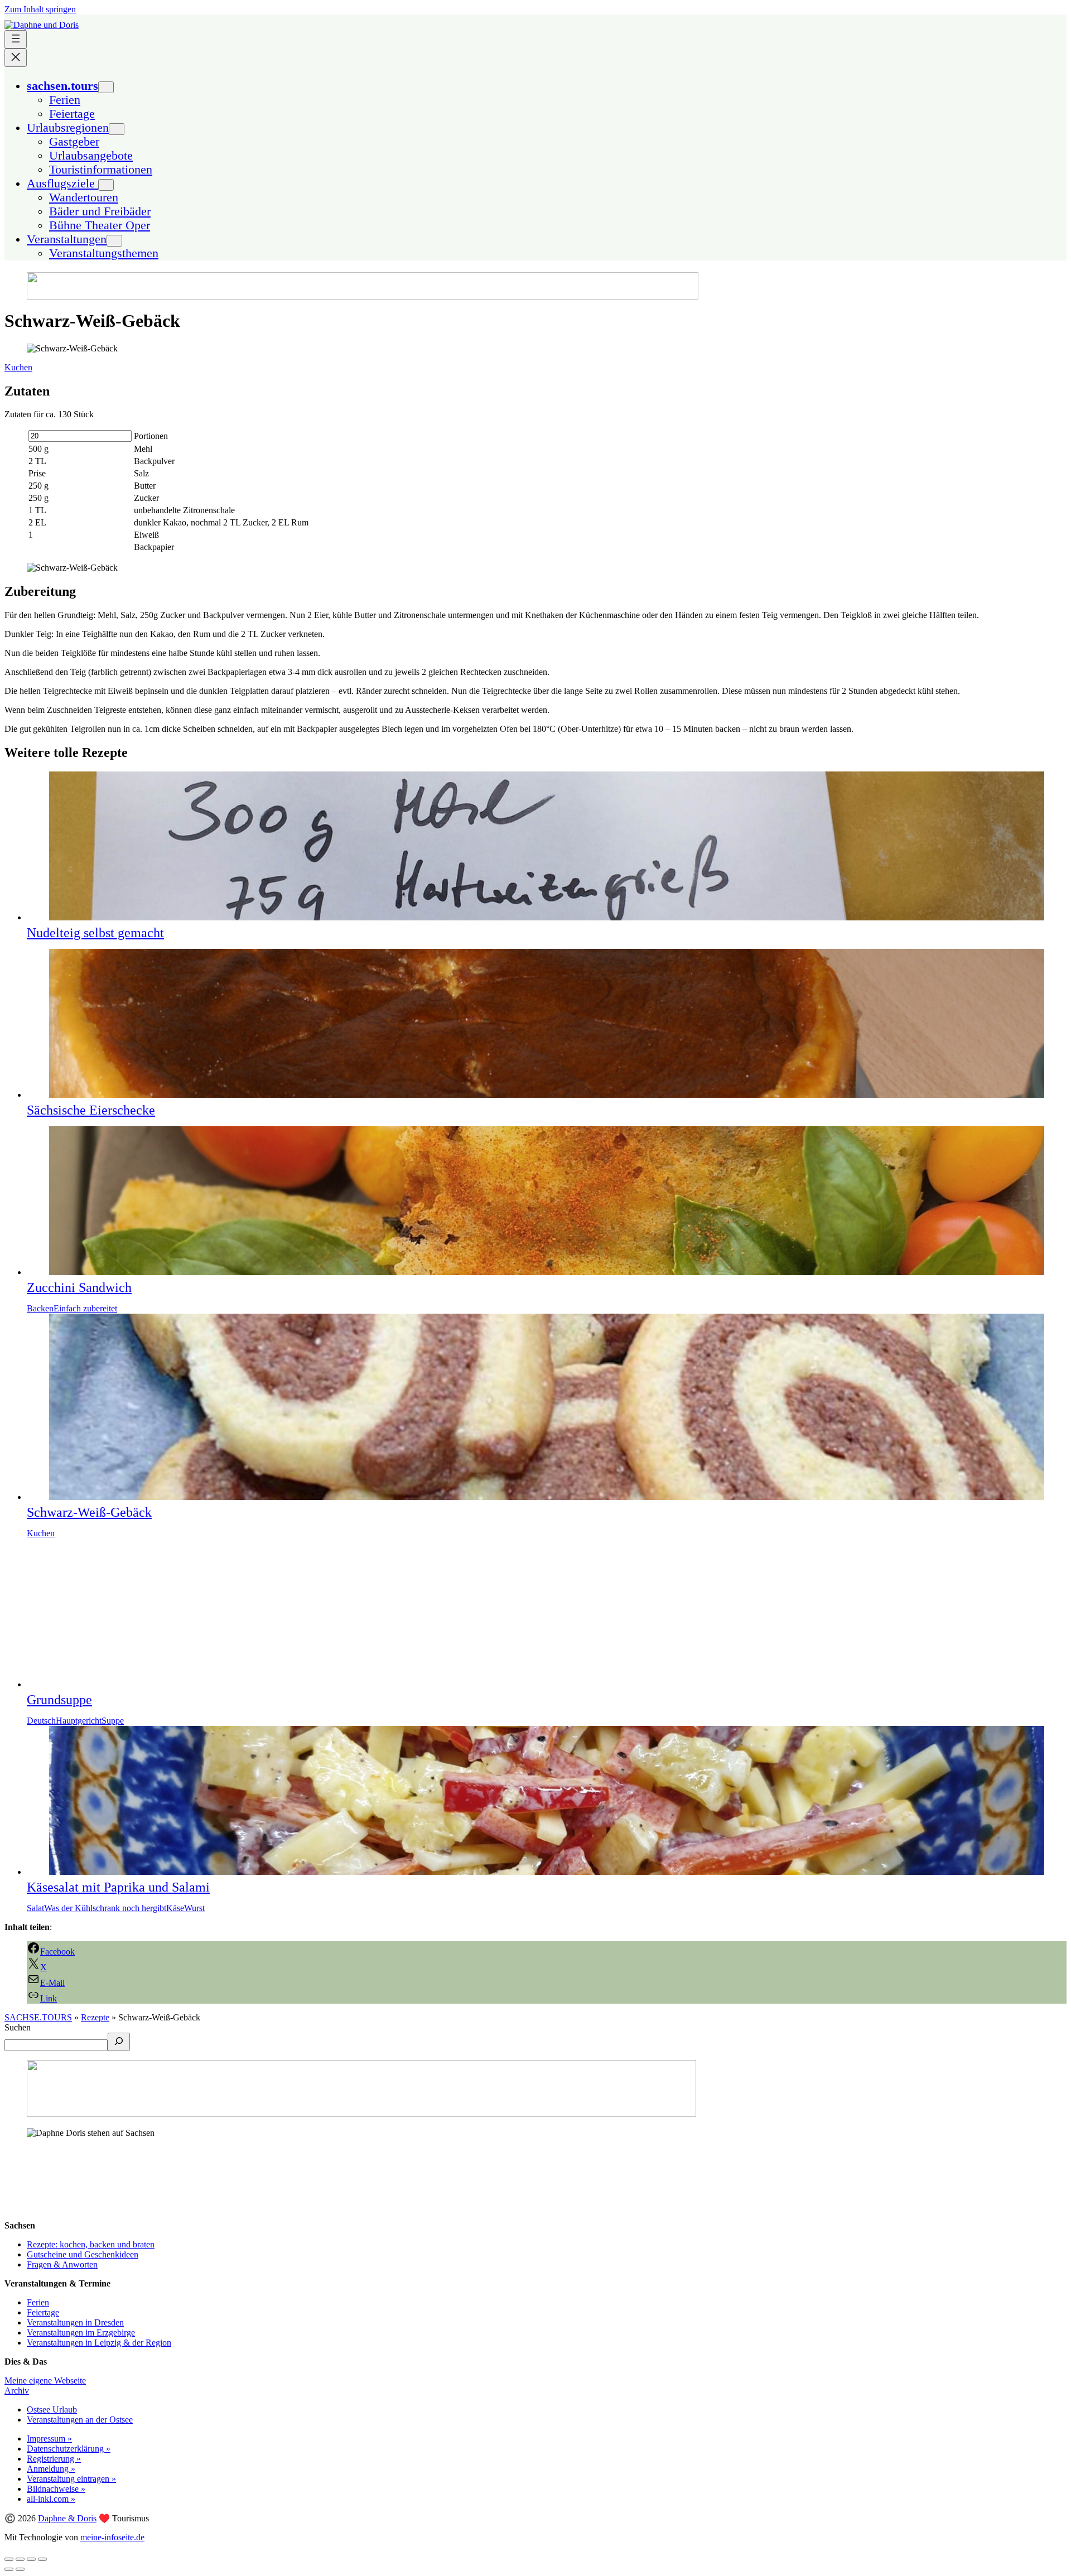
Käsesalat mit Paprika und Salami (118, 1887)
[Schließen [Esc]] (9, 2559)
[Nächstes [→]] (20, 2569)
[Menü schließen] (16, 58)
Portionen (151, 436)
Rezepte (95, 2017)
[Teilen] (20, 2559)
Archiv (17, 2391)
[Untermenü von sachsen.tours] (106, 87)
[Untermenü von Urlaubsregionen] (117, 129)
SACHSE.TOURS (38, 2017)
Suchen (18, 2027)
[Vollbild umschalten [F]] (31, 2559)
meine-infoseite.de (112, 2537)
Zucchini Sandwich (79, 1287)
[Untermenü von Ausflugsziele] (106, 185)
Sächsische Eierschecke (91, 1110)
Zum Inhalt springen (40, 9)
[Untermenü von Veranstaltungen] (114, 241)
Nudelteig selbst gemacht (95, 933)
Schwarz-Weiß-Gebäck (89, 1512)
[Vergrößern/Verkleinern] (42, 2559)
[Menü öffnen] (16, 39)
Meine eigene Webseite (45, 2380)
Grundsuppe (59, 1700)
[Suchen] (119, 2042)
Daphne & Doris (67, 2518)
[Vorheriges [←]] (9, 2569)
